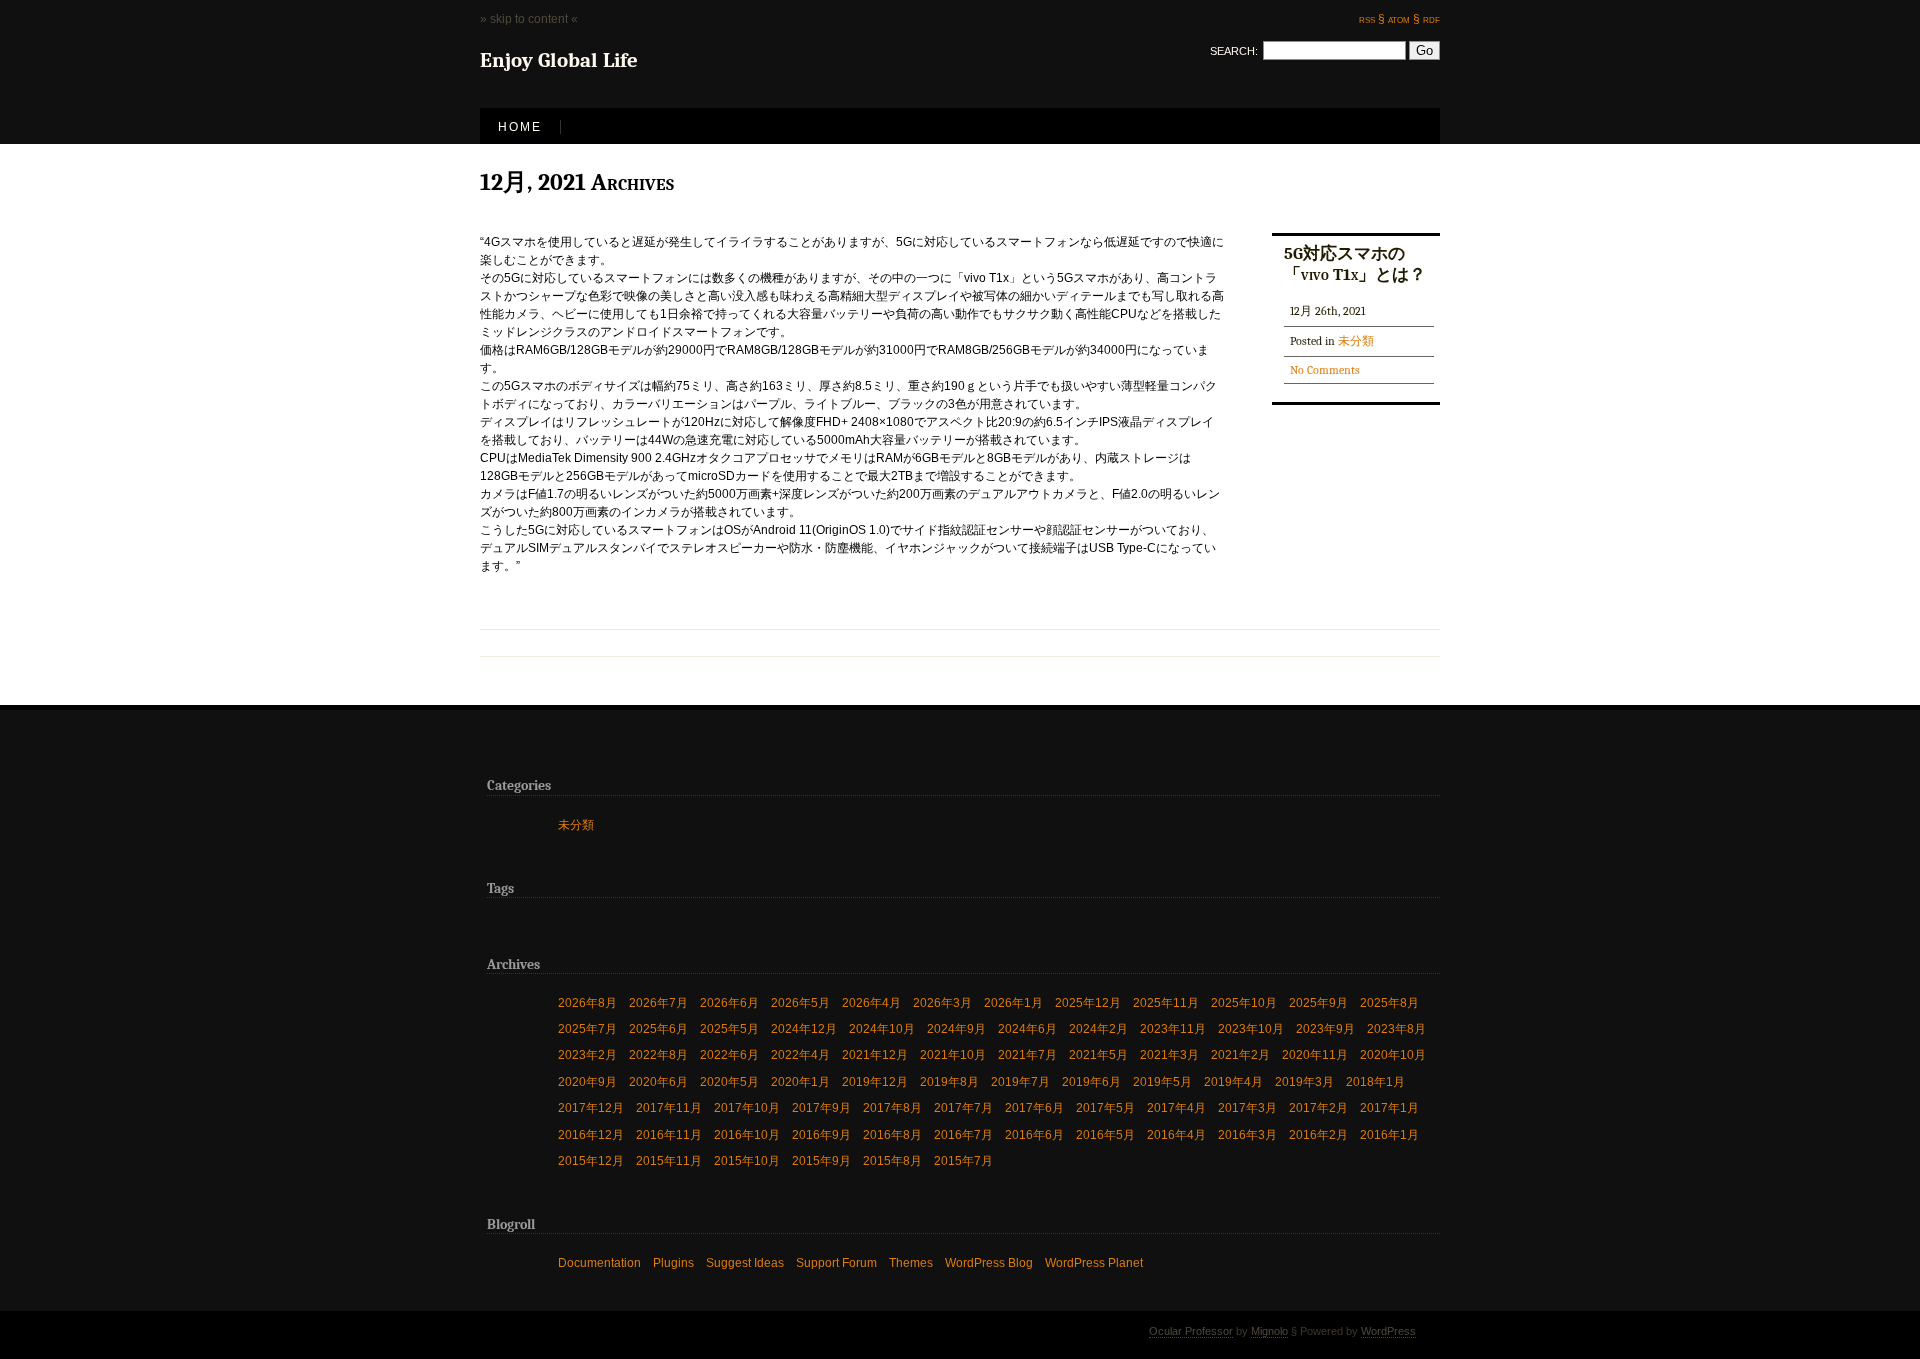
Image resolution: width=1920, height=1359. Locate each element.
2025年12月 (1088, 1002)
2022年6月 (729, 1054)
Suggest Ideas (745, 1262)
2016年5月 (1105, 1134)
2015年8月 (892, 1160)
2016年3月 (1247, 1134)
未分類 (1356, 341)
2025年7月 (587, 1028)
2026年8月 (587, 1002)
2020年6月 (658, 1081)
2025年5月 (729, 1028)
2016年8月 (892, 1134)
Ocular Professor (1191, 1331)
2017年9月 (821, 1107)
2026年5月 (800, 1002)
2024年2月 (1098, 1028)
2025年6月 (658, 1028)
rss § (1372, 19)
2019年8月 (949, 1081)
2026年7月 (658, 1002)
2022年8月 (658, 1054)
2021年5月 (1098, 1054)
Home (520, 127)
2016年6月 (1034, 1134)
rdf (1431, 19)
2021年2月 (1240, 1054)
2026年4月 (871, 1002)
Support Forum (836, 1262)
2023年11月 (1173, 1028)
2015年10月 (747, 1160)
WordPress (1388, 1331)
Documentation (599, 1262)
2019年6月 (1091, 1081)
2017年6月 (1034, 1107)
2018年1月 (1375, 1081)
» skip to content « (529, 19)
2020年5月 (729, 1081)
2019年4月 (1233, 1081)
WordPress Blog (989, 1262)
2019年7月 (1020, 1081)
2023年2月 (587, 1054)
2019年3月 (1304, 1081)
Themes (911, 1262)
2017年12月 (591, 1107)
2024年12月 (804, 1028)
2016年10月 (747, 1134)
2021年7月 (1027, 1054)
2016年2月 (1318, 1134)
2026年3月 (942, 1002)
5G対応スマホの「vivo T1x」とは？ (1355, 263)
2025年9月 (1318, 1002)
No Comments (1325, 370)
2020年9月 (587, 1081)
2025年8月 (1389, 1002)
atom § (1404, 19)
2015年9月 (821, 1160)
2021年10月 (953, 1054)
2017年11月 (669, 1107)
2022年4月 (800, 1054)
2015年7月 (963, 1160)
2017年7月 (963, 1107)
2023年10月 (1251, 1028)
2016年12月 (591, 1134)
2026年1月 (1013, 1002)
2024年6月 (1027, 1028)
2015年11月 (669, 1160)
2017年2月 (1318, 1107)
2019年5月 (1162, 1081)
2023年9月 (1325, 1028)
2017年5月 (1105, 1107)
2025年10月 (1244, 1002)
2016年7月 (963, 1134)
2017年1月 (1389, 1107)
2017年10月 (747, 1107)
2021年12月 (875, 1054)
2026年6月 (729, 1002)
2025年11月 (1166, 1002)
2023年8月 (1396, 1028)
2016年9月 (821, 1134)
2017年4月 (1176, 1107)
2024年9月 (956, 1028)
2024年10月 (882, 1028)
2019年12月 (875, 1081)
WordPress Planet (1094, 1262)
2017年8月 (892, 1107)
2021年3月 (1169, 1054)
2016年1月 (1389, 1134)
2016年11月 (669, 1134)
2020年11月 (1315, 1054)
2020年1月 (800, 1081)
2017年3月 (1247, 1107)
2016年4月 (1176, 1134)
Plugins (673, 1262)
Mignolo (1269, 1331)
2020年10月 (1393, 1054)
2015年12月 (591, 1160)
